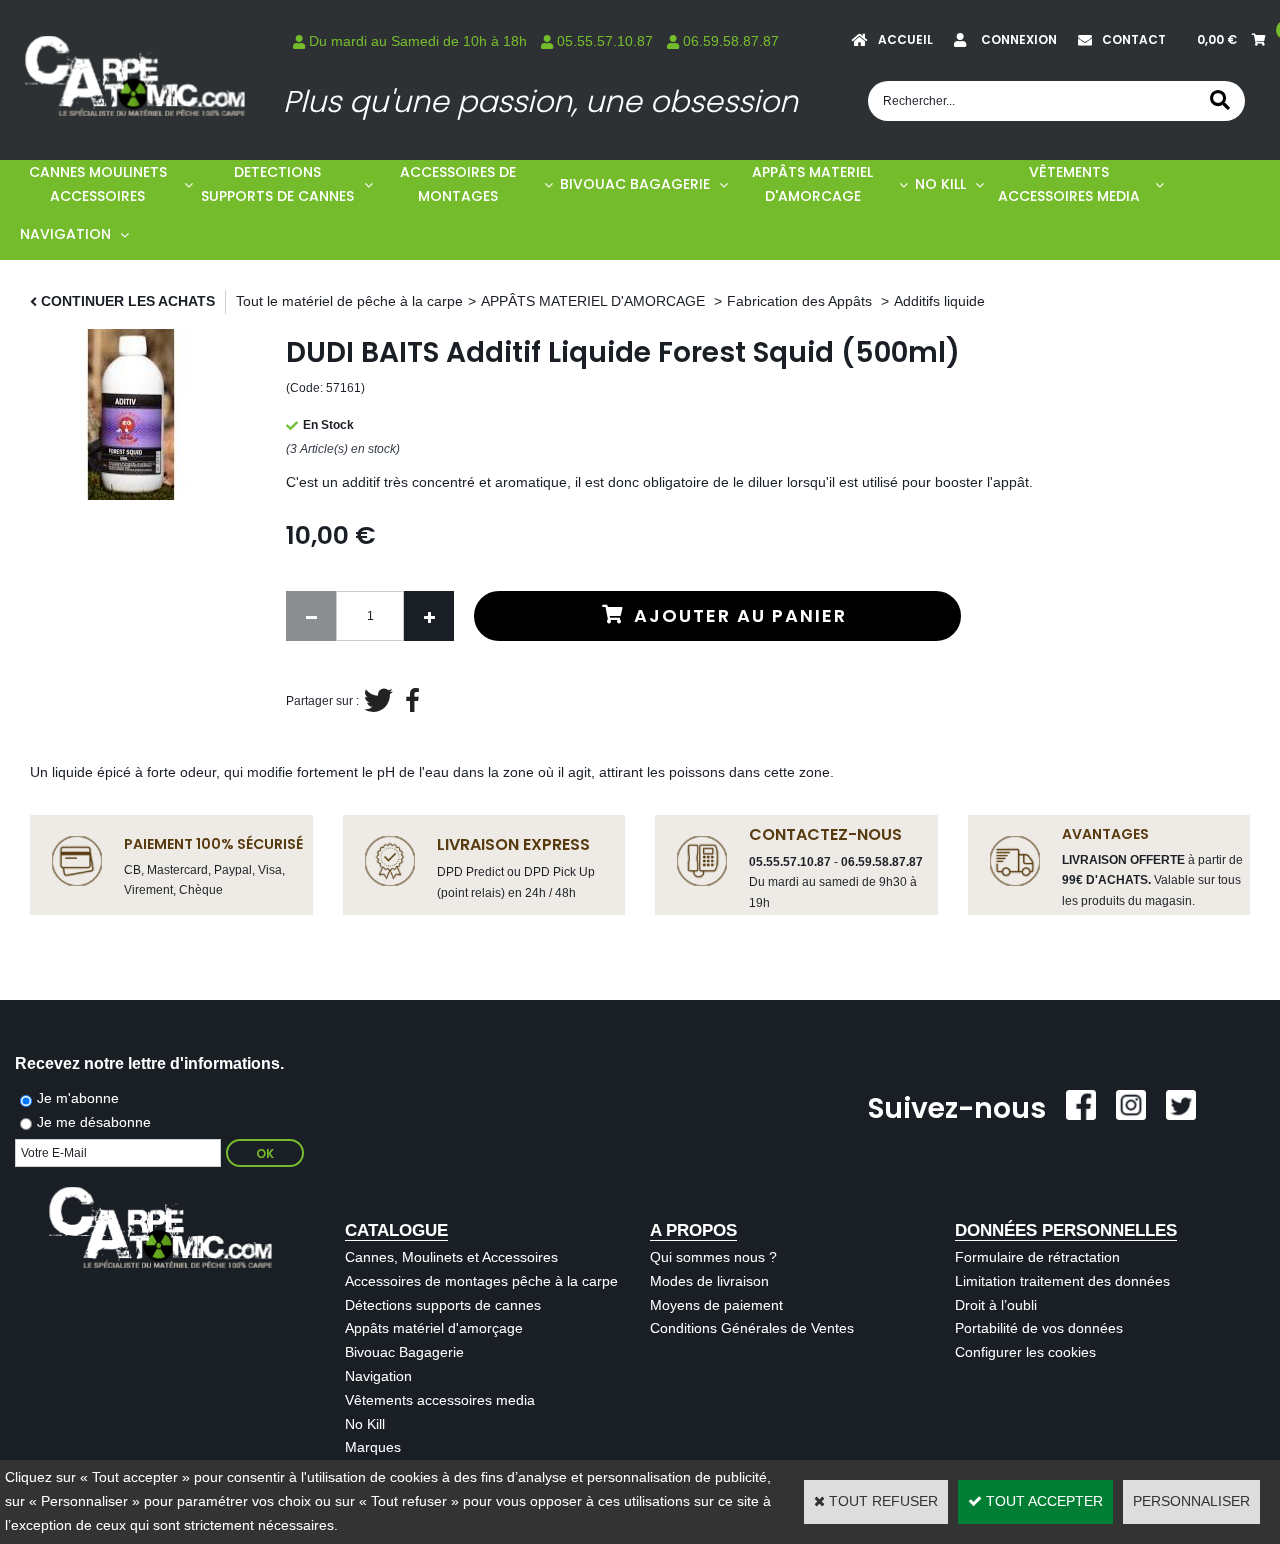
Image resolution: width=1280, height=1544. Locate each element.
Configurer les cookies (1025, 1352)
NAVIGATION (65, 234)
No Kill (365, 1424)
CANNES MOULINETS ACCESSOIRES (98, 184)
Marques (373, 1447)
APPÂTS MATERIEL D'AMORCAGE (812, 184)
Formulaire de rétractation (1037, 1257)
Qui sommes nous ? (713, 1257)
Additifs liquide (939, 301)
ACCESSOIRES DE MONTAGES (458, 184)
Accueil (905, 39)
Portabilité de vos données (1039, 1328)
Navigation (378, 1376)
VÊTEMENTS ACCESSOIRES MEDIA (1069, 184)
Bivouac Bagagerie (404, 1352)
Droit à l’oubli (996, 1305)
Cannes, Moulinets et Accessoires (451, 1257)
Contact (1134, 39)
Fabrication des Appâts (801, 301)
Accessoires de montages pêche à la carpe (481, 1281)
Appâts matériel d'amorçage (434, 1328)
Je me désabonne (94, 1122)
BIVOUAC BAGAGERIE (635, 184)
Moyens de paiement (716, 1305)
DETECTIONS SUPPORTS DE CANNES (277, 184)
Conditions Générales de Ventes (752, 1328)
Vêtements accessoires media (440, 1400)
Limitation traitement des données (1062, 1281)
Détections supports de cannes (443, 1305)
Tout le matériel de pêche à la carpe (349, 301)
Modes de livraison (709, 1281)
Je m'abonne (78, 1098)
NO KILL (940, 184)
